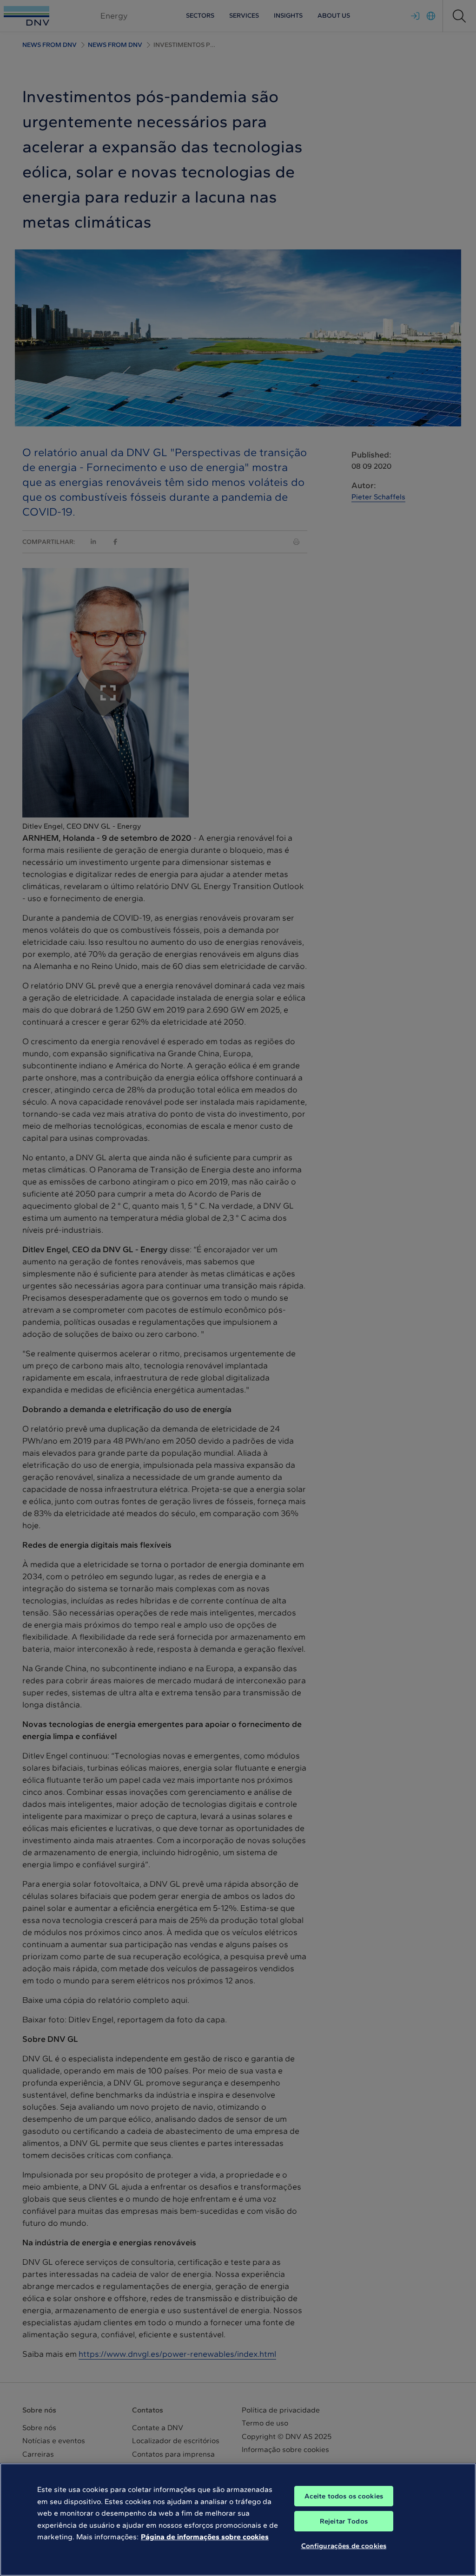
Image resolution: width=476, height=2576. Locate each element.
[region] (238, 2520)
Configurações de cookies (344, 2546)
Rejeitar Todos (344, 2521)
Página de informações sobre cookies (205, 2537)
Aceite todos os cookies (344, 2496)
